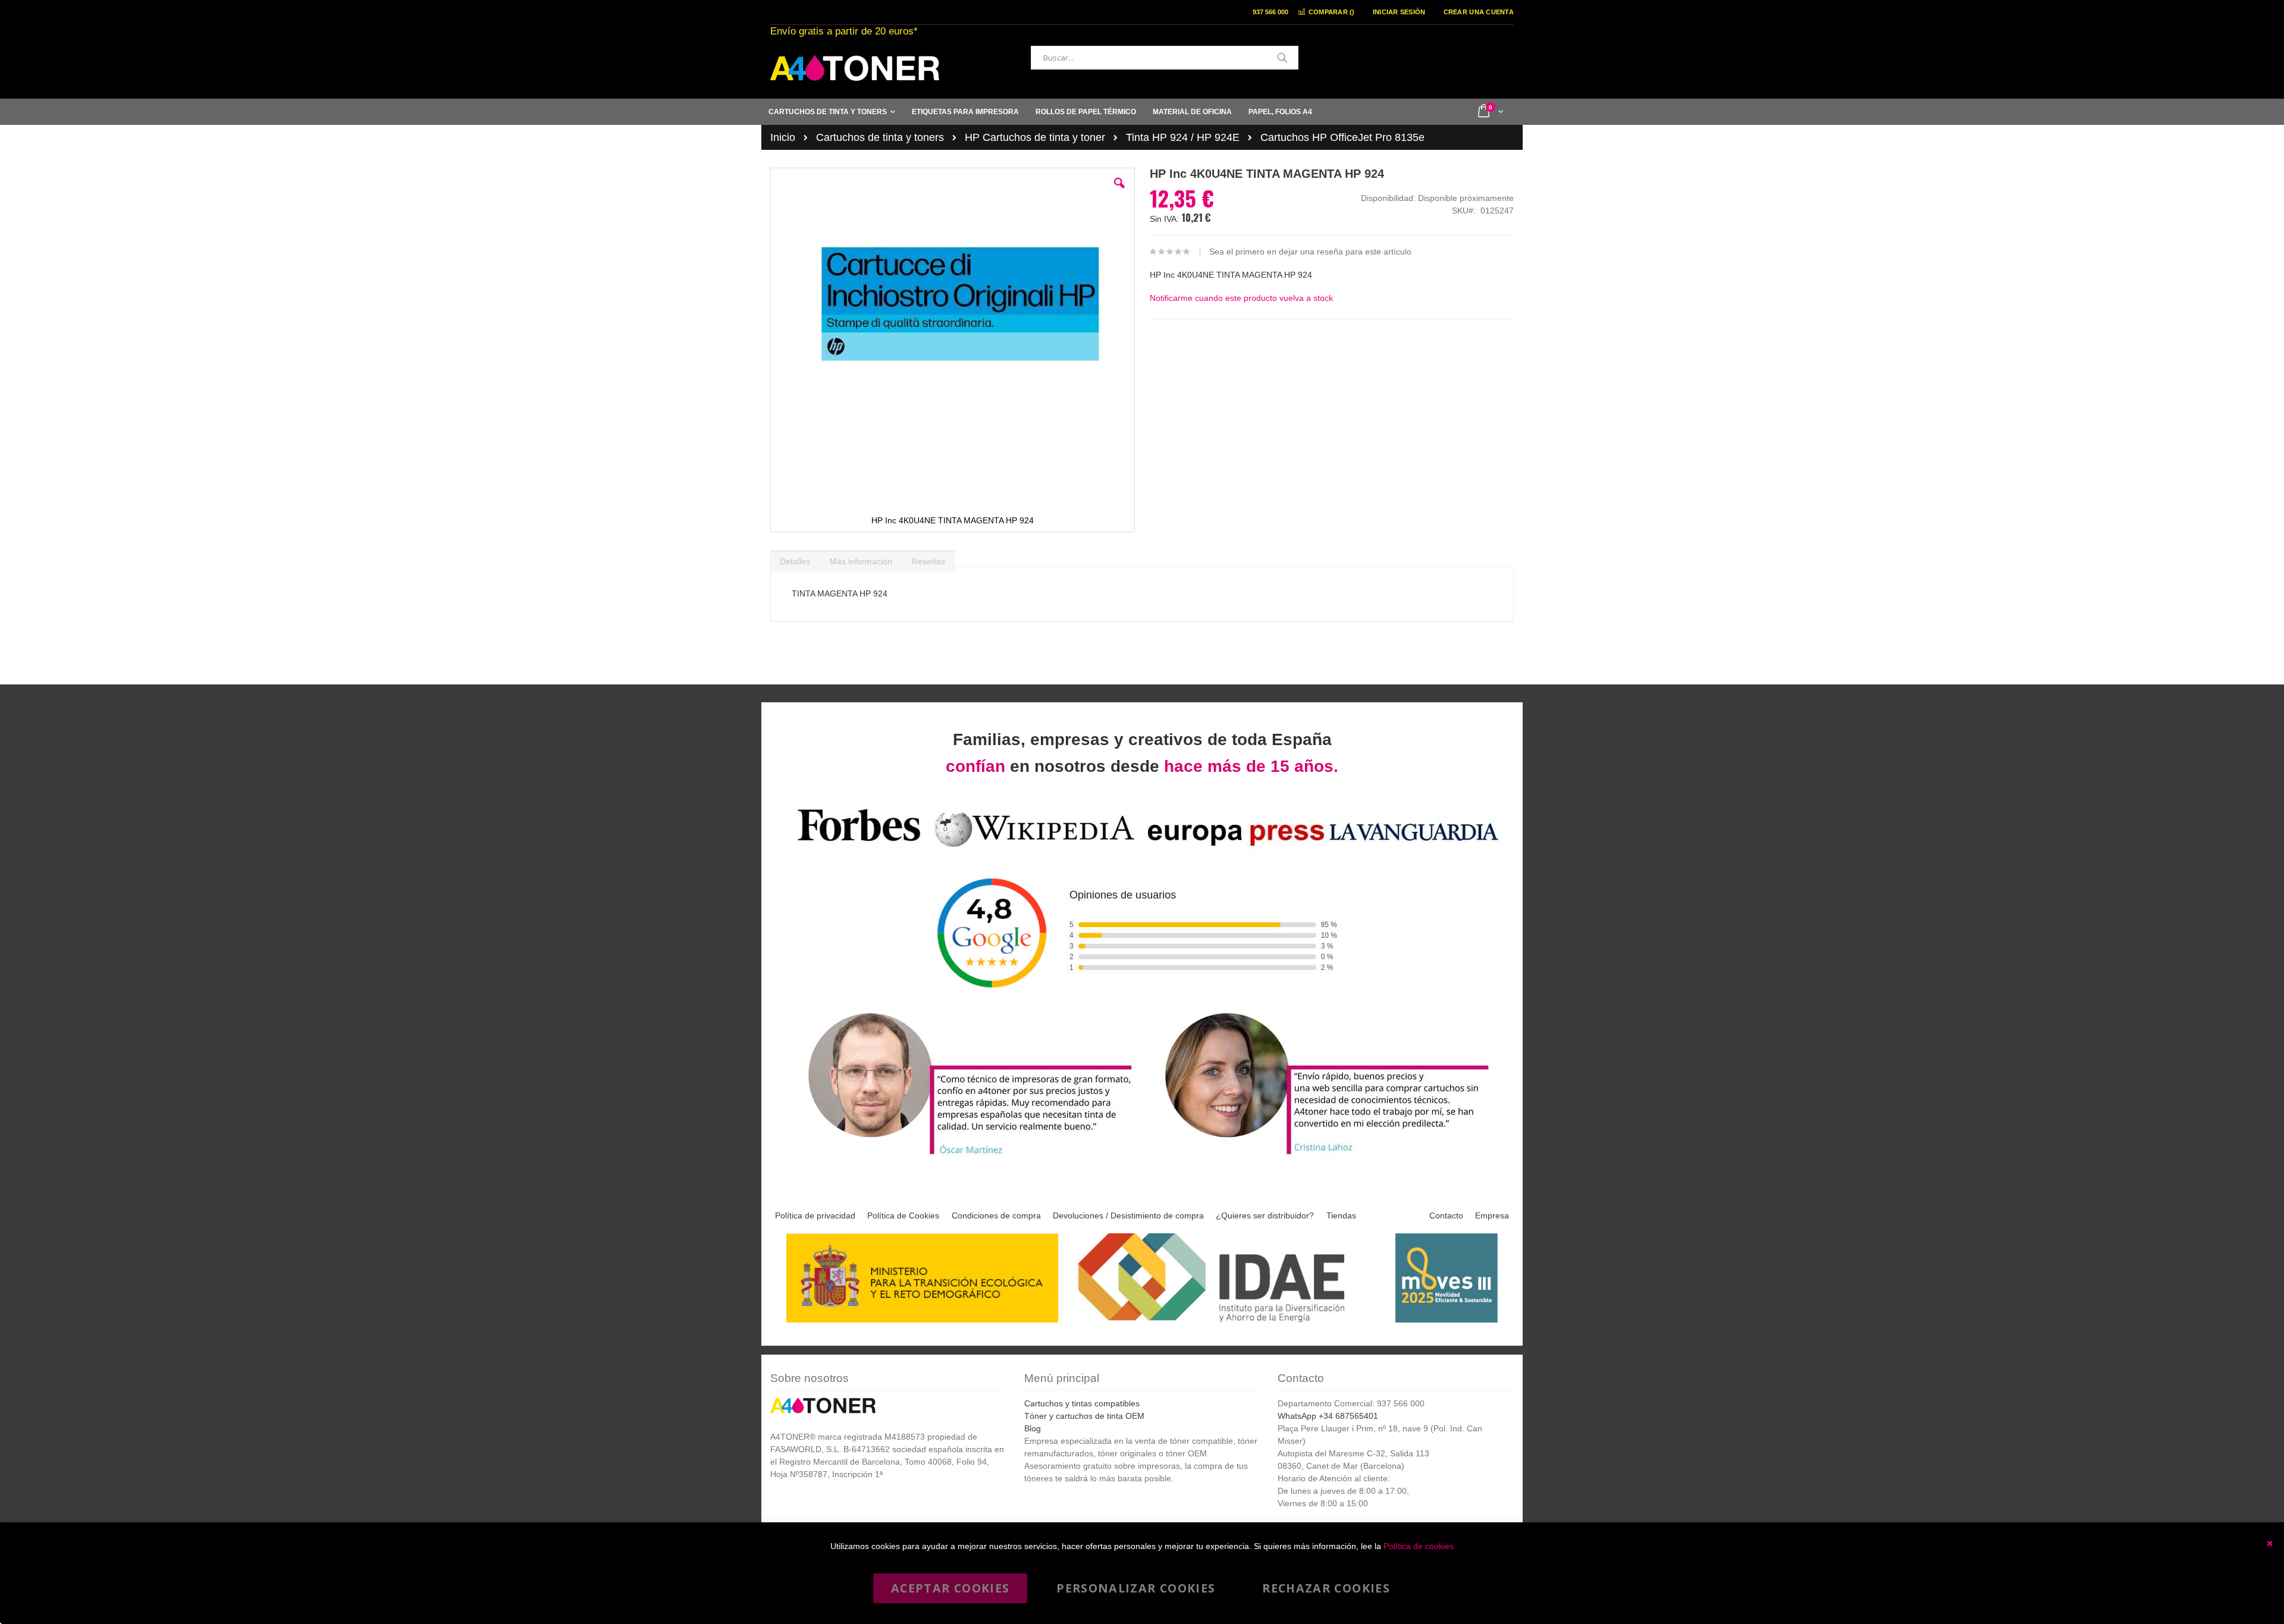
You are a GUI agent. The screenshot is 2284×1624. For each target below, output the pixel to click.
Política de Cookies (903, 1215)
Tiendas (1341, 1215)
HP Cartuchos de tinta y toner (1035, 137)
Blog (1033, 1428)
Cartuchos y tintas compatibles (1082, 1403)
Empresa (1492, 1215)
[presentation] (795, 558)
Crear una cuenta (1479, 12)
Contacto (1446, 1215)
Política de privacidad (815, 1215)
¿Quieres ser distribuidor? (1265, 1215)
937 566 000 (1270, 12)
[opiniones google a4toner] (1142, 849)
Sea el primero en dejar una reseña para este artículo (1310, 252)
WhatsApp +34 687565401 (1328, 1416)
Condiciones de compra (996, 1215)
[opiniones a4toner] (964, 1156)
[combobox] (1165, 58)
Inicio (783, 137)
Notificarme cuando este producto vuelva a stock (1241, 298)
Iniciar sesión (1399, 12)
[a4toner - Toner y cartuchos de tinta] (855, 68)
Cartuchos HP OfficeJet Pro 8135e (1342, 137)
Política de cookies (1419, 1546)
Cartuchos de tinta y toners (880, 137)
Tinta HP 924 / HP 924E (1183, 137)
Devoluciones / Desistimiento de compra (1128, 1215)
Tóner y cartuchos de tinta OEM (1084, 1416)
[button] (1119, 192)
